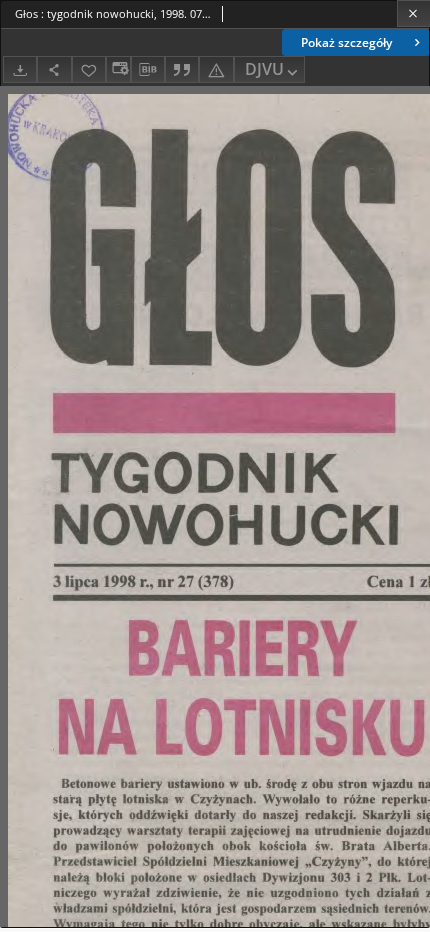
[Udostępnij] (54, 69)
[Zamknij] (413, 13)
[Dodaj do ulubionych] (89, 69)
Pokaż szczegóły (346, 42)
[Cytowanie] (182, 69)
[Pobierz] (20, 69)
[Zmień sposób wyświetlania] (118, 69)
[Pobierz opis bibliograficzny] (148, 70)
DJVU (264, 69)
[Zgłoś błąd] (216, 69)
